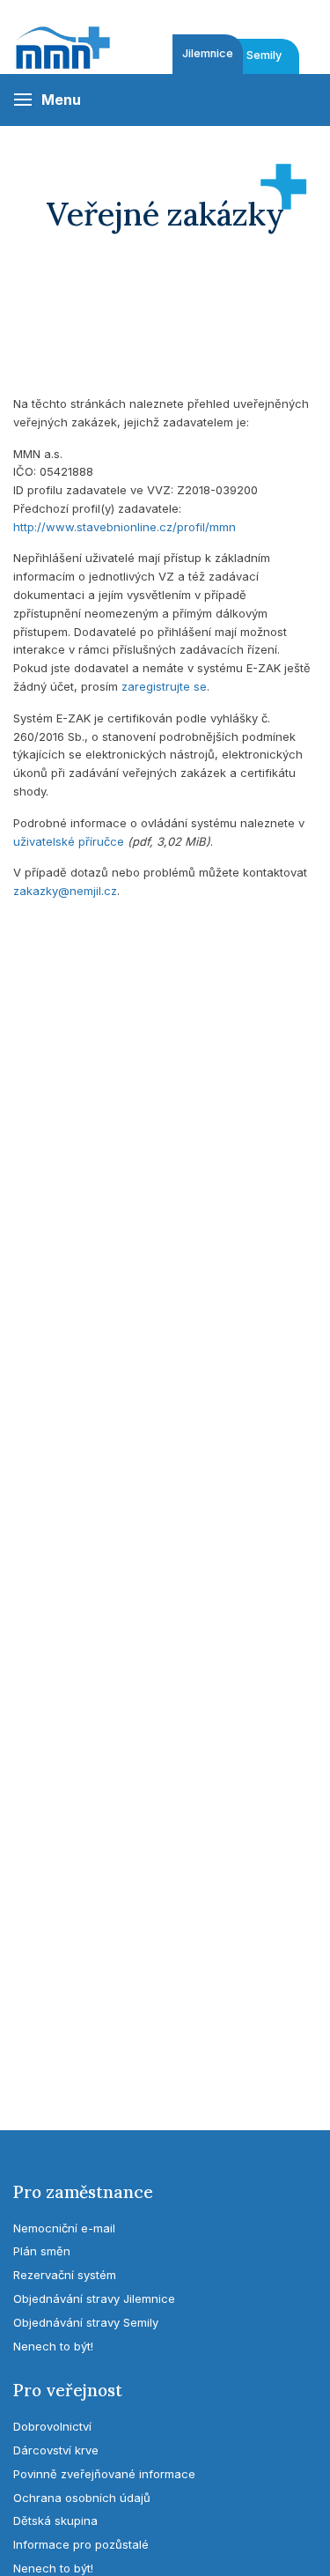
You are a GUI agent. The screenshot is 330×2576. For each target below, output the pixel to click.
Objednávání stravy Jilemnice (94, 2298)
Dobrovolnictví (52, 2426)
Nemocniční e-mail (64, 2228)
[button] (47, 100)
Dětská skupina (55, 2520)
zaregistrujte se (164, 686)
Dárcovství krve (56, 2450)
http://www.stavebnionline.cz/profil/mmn (125, 527)
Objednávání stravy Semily (86, 2322)
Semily (264, 55)
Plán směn (42, 2251)
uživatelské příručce (69, 841)
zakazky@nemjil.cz (65, 891)
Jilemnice (208, 53)
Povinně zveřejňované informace (104, 2474)
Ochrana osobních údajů (82, 2498)
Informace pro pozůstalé (81, 2544)
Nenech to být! (53, 2346)
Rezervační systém (65, 2275)
